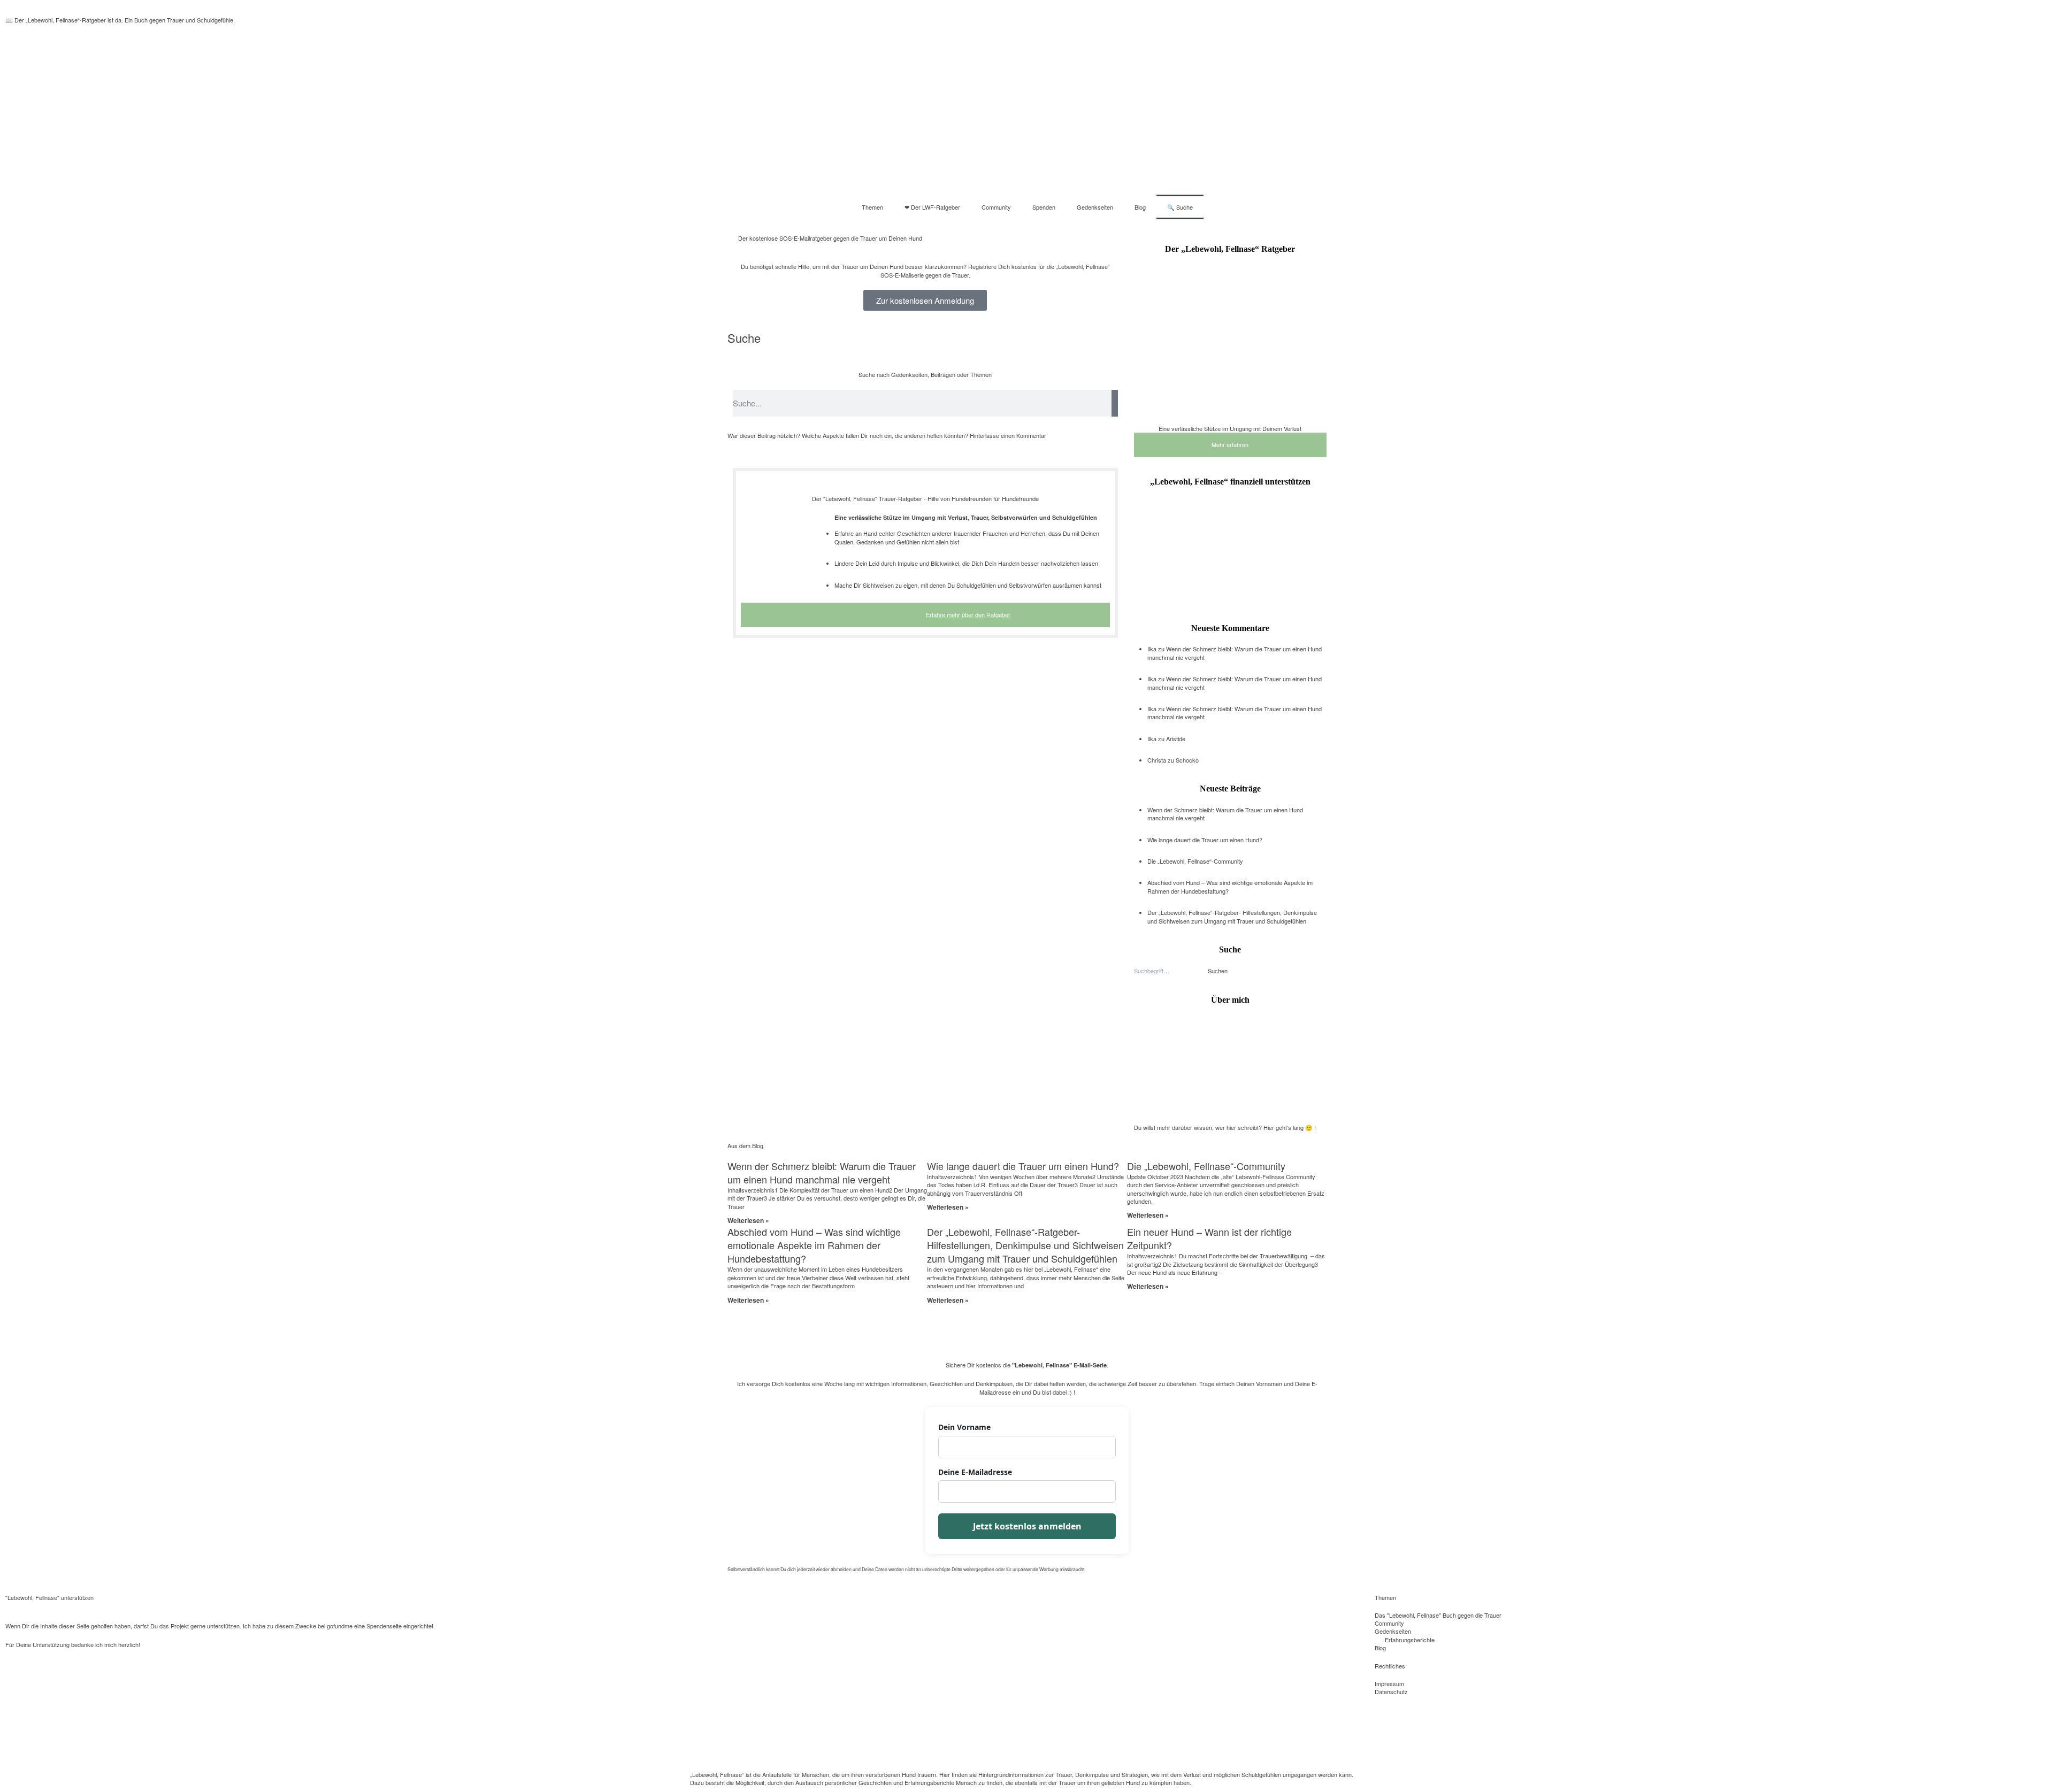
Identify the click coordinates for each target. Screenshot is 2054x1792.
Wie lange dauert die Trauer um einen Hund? (1205, 840)
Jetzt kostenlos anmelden (1027, 1526)
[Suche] (1115, 403)
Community (996, 207)
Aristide (1176, 739)
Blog (1140, 207)
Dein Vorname (964, 1427)
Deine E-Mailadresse (975, 1472)
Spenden (1044, 207)
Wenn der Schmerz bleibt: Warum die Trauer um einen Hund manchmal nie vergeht (1235, 653)
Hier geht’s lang (1283, 1127)
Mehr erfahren (1230, 444)
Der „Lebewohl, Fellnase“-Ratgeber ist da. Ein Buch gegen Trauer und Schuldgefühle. (125, 20)
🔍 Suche (1180, 207)
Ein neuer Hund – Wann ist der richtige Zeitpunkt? (1209, 1238)
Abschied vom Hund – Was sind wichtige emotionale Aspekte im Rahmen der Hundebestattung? (1230, 886)
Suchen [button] (1218, 971)
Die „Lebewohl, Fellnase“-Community (1195, 861)
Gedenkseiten (1095, 207)
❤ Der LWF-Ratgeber (932, 207)
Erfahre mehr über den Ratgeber (968, 614)
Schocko (1187, 760)
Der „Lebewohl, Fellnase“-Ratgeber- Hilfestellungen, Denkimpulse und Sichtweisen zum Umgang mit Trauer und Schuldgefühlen (1232, 916)
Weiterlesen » (748, 1220)
